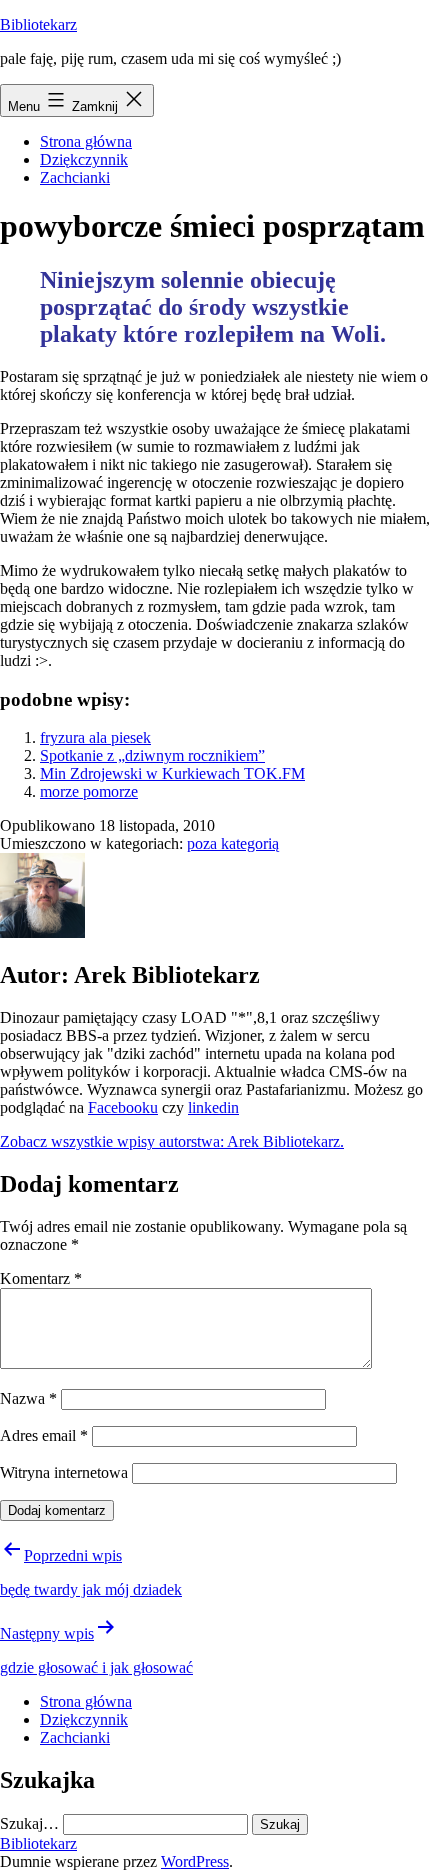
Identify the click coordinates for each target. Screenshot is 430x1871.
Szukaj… (29, 1823)
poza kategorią (233, 843)
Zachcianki (75, 177)
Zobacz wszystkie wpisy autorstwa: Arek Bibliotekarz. (172, 1141)
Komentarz (41, 1278)
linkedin (213, 1107)
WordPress (195, 1861)
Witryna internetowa (64, 1472)
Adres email (44, 1435)
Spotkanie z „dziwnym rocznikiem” (152, 755)
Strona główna (86, 141)
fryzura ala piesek (95, 737)
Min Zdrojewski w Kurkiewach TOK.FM (172, 773)
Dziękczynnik (84, 159)
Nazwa (28, 1398)
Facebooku (123, 1107)
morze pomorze (89, 791)
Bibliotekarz (38, 24)
